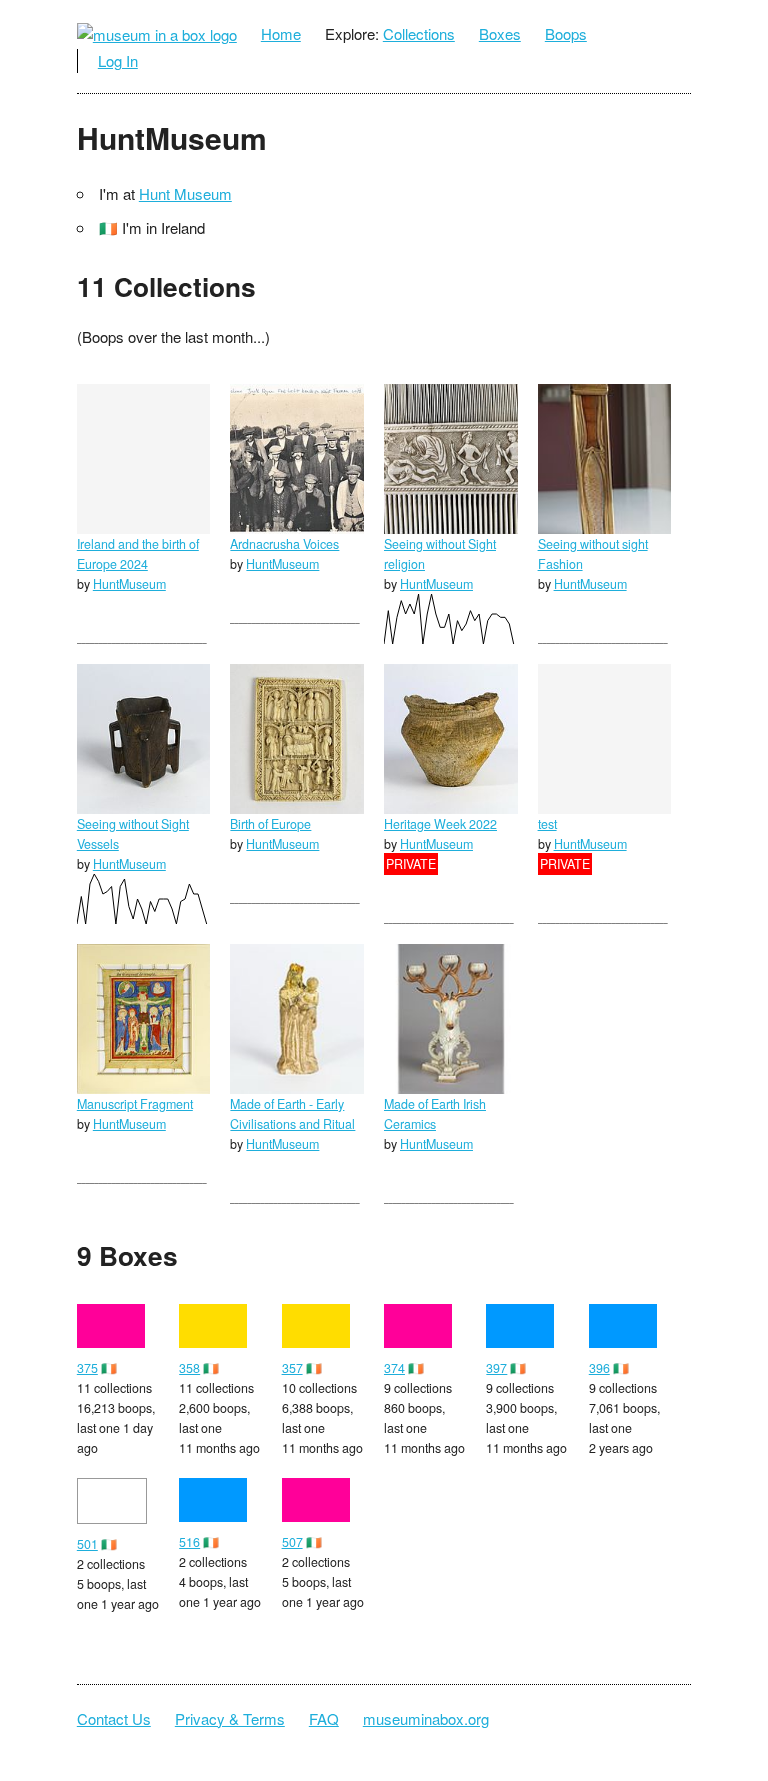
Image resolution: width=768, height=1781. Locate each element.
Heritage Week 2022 (440, 824)
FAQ (324, 1718)
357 (292, 1368)
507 (292, 1542)
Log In (118, 60)
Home (281, 33)
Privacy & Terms (230, 1718)
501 (87, 1544)
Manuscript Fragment (135, 1104)
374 (394, 1368)
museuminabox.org (426, 1718)
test (547, 824)
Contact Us (114, 1718)
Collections (419, 33)
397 (496, 1368)
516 (189, 1542)
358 (189, 1368)
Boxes (500, 33)
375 (87, 1368)
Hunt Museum (185, 193)
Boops (566, 33)
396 (599, 1368)
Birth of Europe (270, 824)
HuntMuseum (129, 584)
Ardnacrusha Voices (284, 544)
